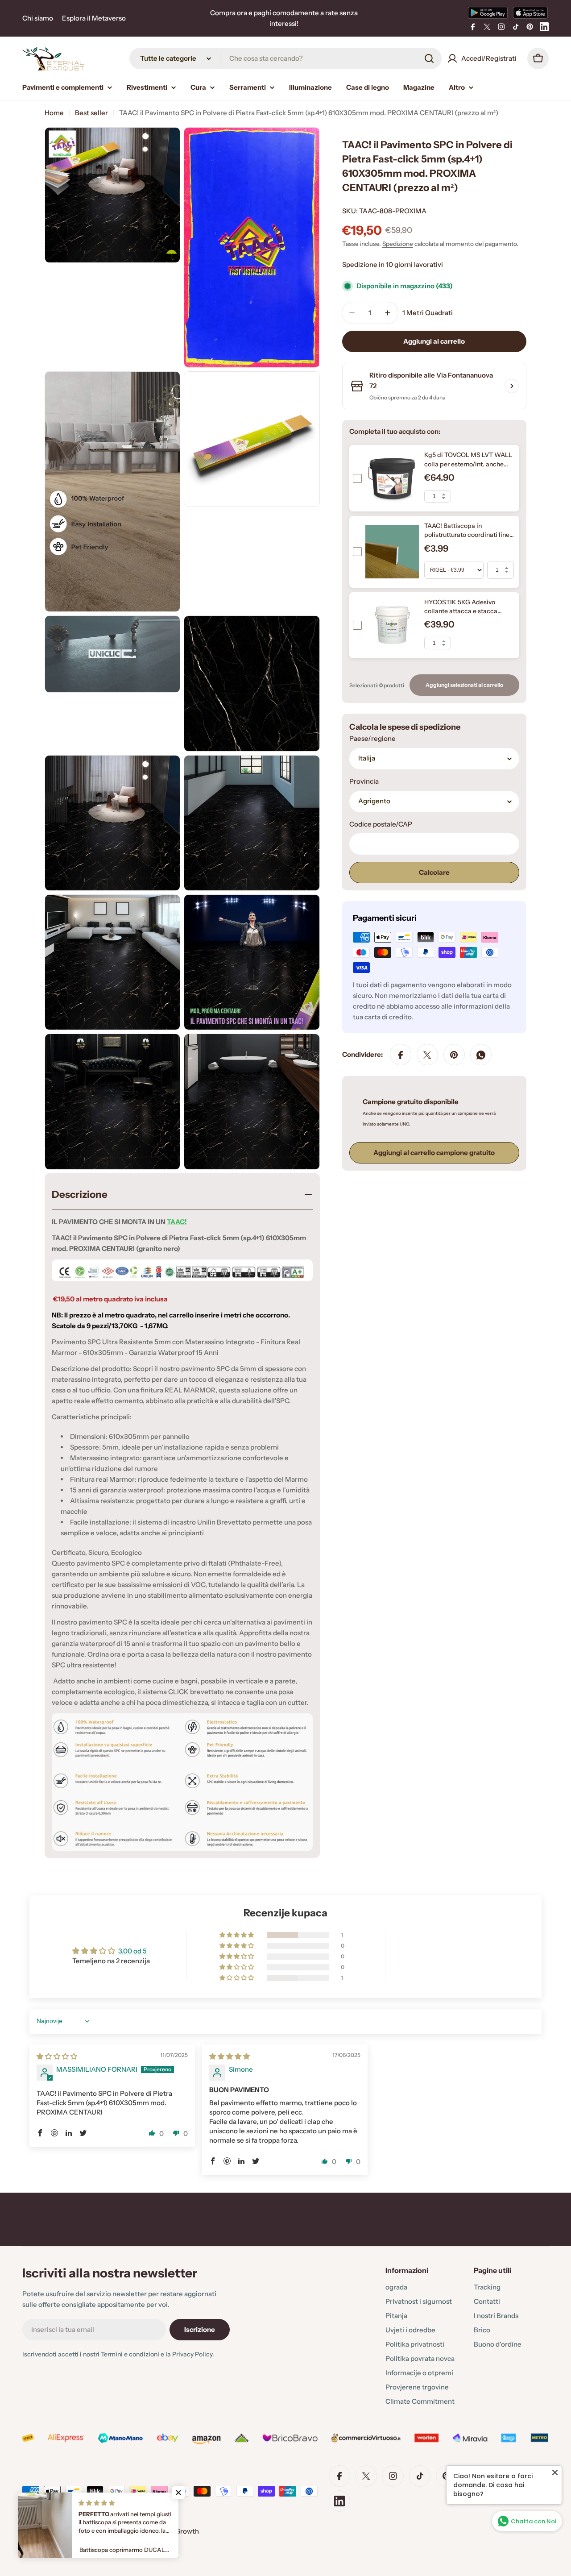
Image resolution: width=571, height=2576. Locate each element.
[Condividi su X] (427, 1055)
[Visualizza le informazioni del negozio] (512, 386)
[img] (57, 2056)
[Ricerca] (429, 58)
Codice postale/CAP (381, 825)
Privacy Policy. (193, 2354)
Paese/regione (372, 739)
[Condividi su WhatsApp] (481, 1055)
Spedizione (398, 244)
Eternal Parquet (71, 2531)
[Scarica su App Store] (530, 12)
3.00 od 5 (132, 1951)
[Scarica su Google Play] (488, 12)
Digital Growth (176, 2531)
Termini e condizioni (130, 2354)
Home (54, 113)
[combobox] (285, 58)
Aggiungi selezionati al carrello (464, 685)
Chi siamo (38, 18)
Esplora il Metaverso (94, 18)
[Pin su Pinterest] (454, 1055)
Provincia (364, 782)
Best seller (91, 113)
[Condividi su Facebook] (401, 1055)
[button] (237, 1935)
